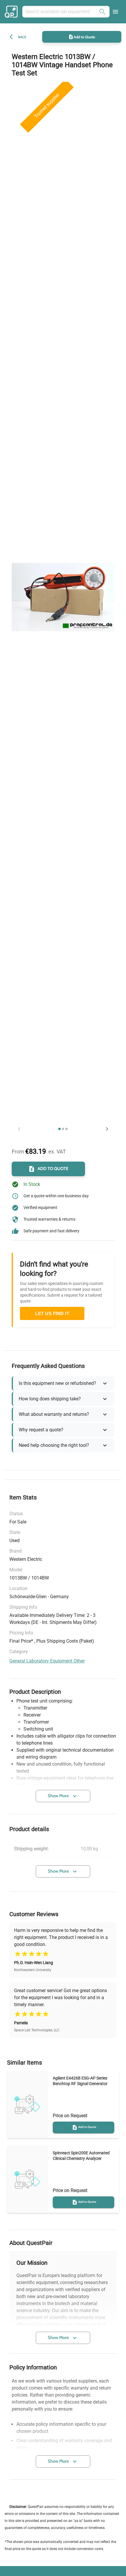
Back (22, 37)
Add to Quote (84, 37)
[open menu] (115, 12)
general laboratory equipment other (47, 1661)
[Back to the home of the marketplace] (12, 12)
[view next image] (107, 1129)
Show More (58, 1796)
